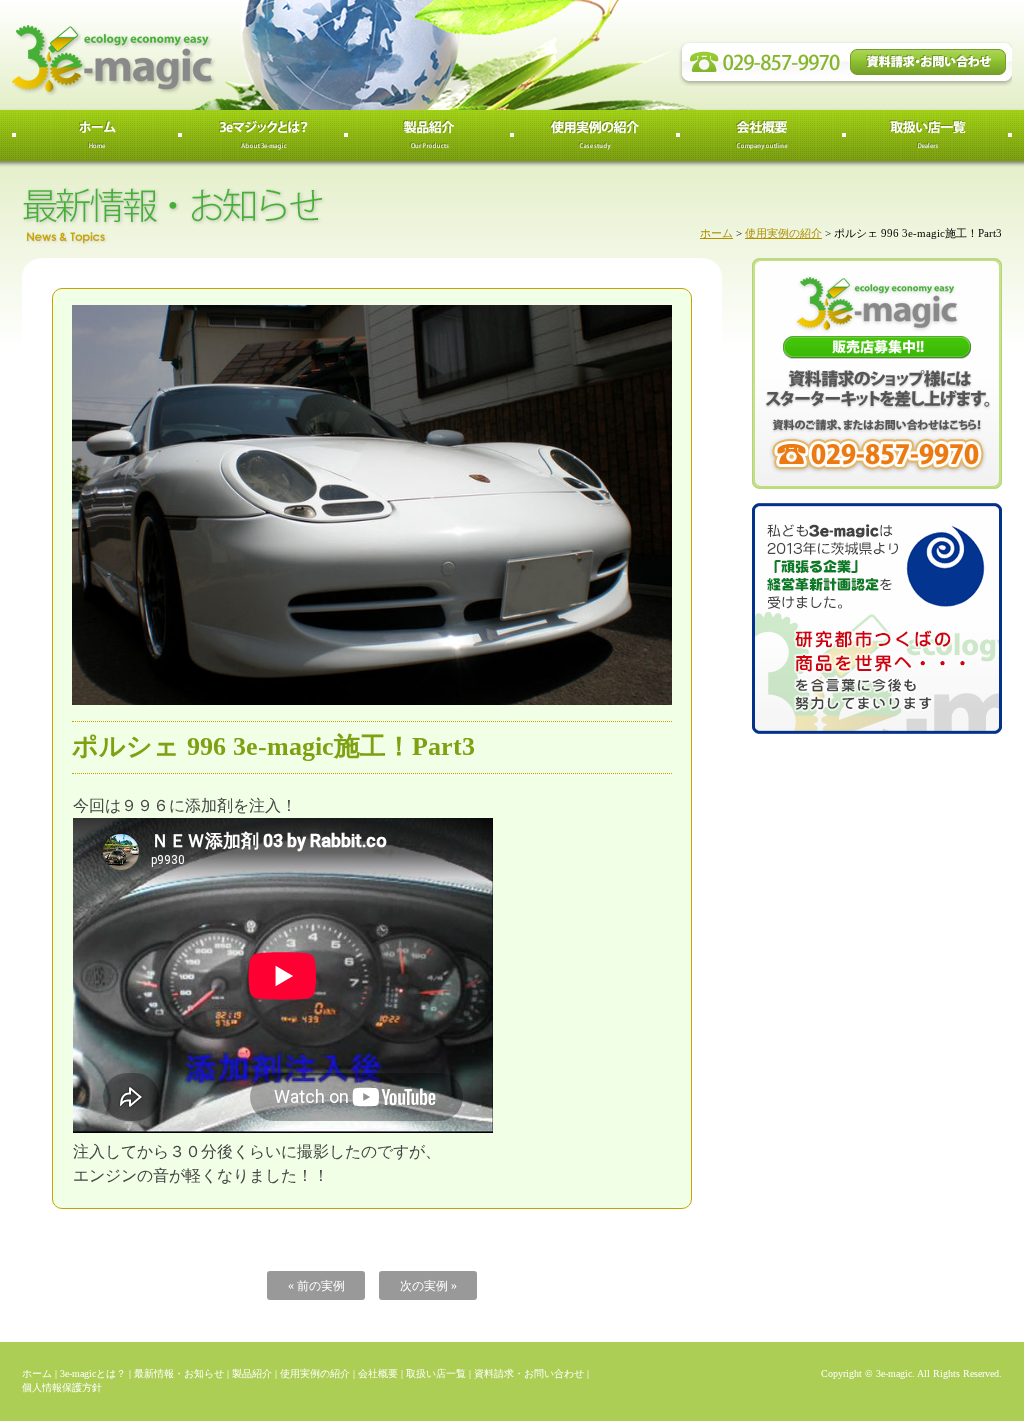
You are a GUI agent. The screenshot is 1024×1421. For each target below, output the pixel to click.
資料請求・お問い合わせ (529, 1373)
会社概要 (378, 1373)
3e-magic (187, 55)
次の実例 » (428, 1286)
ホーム (716, 233)
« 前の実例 (316, 1286)
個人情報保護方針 (62, 1387)
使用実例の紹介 (783, 233)
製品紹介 (252, 1373)
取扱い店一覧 (436, 1373)
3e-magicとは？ (93, 1373)
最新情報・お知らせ (179, 1373)
